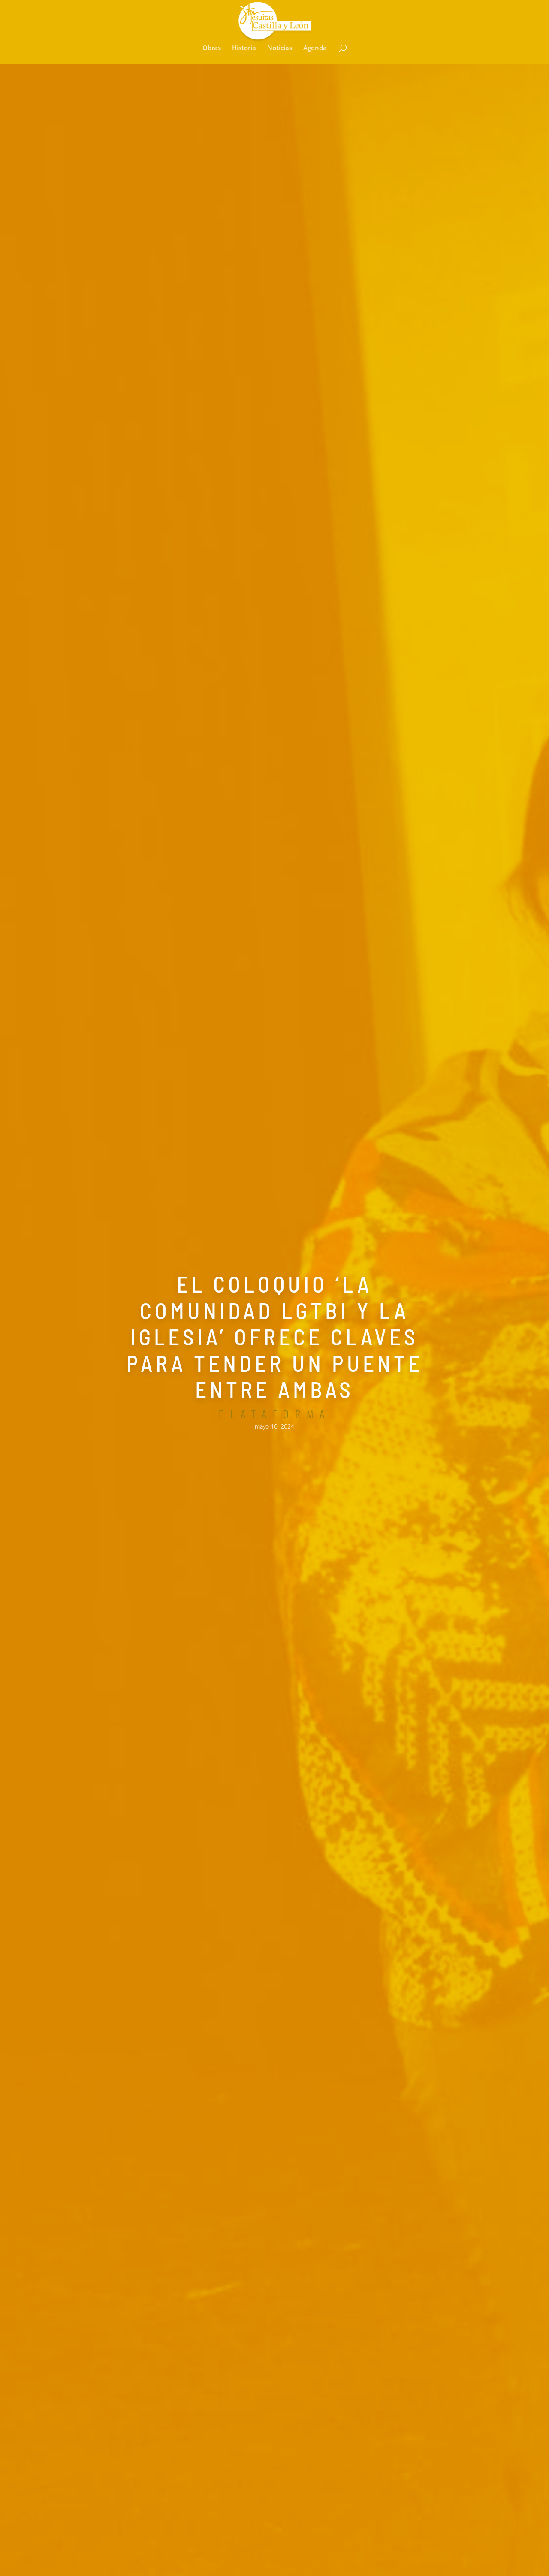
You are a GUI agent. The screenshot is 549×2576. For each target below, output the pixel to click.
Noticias (280, 48)
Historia (244, 48)
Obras (212, 48)
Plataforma (275, 1414)
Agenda (315, 48)
